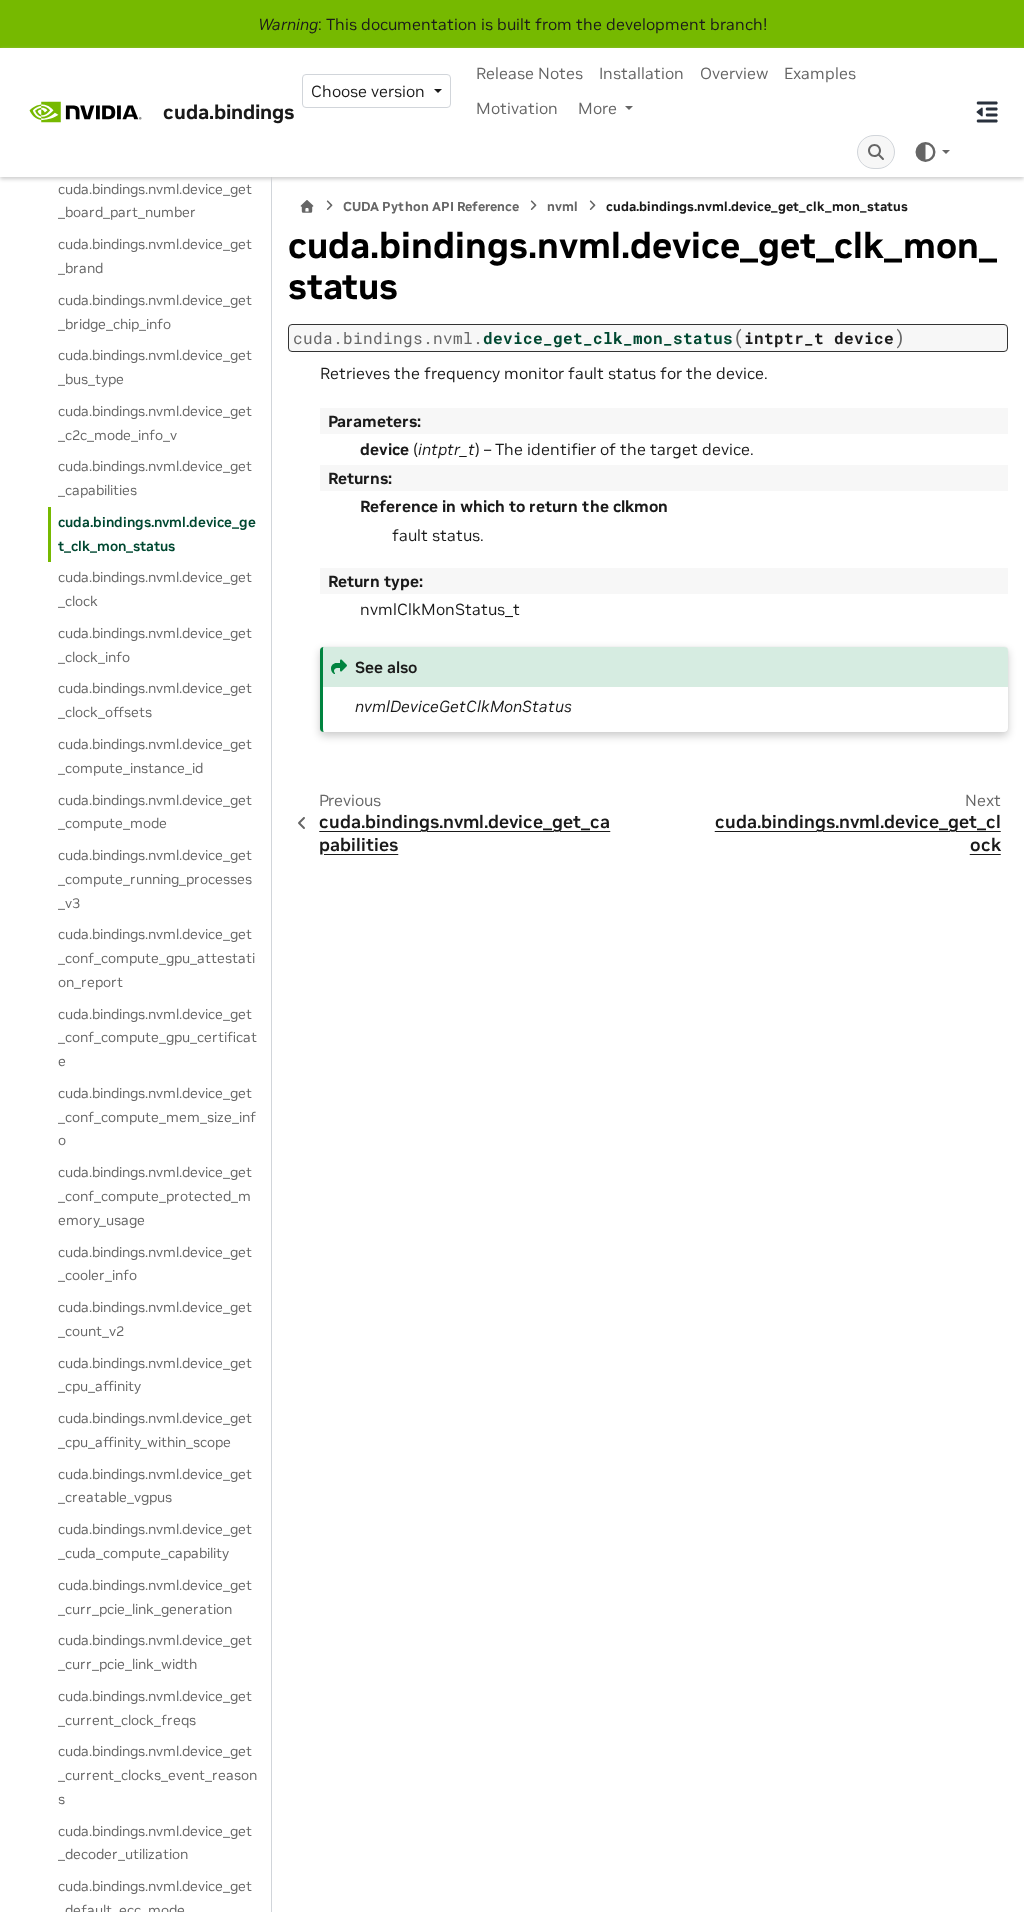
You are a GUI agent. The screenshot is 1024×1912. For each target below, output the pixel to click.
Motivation (517, 108)
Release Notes (529, 73)
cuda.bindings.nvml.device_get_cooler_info (155, 1264)
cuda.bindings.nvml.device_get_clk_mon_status (157, 534)
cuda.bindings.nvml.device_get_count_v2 (155, 1319)
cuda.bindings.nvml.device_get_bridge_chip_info (155, 312)
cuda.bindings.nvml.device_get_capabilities (155, 478)
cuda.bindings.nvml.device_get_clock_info (155, 645)
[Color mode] (931, 151)
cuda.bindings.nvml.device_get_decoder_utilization (155, 1843)
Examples (820, 73)
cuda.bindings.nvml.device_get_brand (155, 256)
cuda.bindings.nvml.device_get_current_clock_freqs (155, 1708)
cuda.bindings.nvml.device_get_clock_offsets (155, 700)
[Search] (876, 152)
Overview (734, 73)
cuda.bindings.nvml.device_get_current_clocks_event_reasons (157, 1775)
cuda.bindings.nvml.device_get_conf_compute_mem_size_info (157, 1117)
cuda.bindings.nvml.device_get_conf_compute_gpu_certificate (157, 1038)
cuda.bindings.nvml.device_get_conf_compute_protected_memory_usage (155, 1196)
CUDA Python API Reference (431, 206)
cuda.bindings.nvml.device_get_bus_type (155, 367)
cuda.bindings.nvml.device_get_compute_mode (155, 812)
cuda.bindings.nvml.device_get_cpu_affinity (155, 1375)
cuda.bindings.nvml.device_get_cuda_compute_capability (155, 1541)
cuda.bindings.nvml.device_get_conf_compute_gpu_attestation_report (156, 958)
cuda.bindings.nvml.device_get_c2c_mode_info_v (155, 423)
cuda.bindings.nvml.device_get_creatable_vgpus (155, 1486)
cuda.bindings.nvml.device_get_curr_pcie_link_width (155, 1652)
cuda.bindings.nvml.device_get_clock (155, 589)
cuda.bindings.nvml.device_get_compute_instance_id (155, 756)
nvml (562, 206)
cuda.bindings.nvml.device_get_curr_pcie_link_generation (155, 1597)
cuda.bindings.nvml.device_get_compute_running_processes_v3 (155, 879)
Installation (641, 73)
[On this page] (987, 112)
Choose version (370, 91)
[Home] (307, 206)
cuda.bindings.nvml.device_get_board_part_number (155, 201)
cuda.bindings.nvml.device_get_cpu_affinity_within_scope (155, 1430)
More (599, 108)
